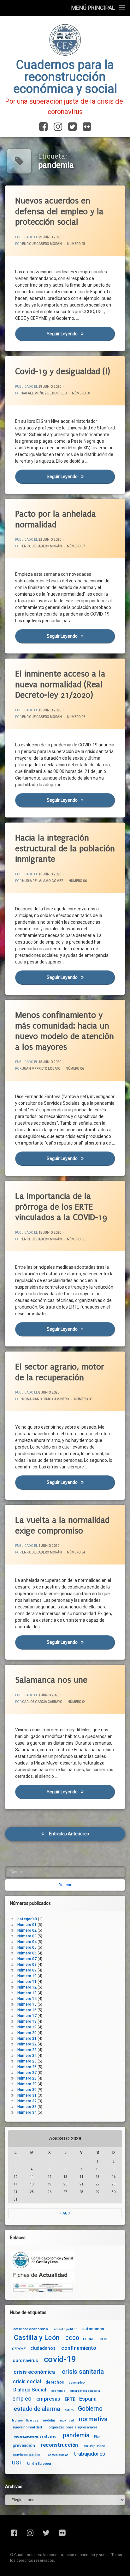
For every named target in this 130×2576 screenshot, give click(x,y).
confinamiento (79, 2348)
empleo (22, 2399)
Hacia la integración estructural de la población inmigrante (65, 848)
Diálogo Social (30, 2390)
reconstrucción (60, 2445)
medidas (49, 2420)
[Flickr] (86, 127)
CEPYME (19, 2349)
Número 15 (27, 2004)
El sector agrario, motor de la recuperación (60, 1372)
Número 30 (27, 2090)
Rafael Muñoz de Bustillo (44, 393)
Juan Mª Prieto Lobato (41, 1069)
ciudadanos (43, 2348)
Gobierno (90, 2409)
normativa (93, 2419)
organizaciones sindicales (35, 2436)
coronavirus (25, 2361)
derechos (55, 2382)
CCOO (72, 2338)
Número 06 (76, 717)
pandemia (76, 2436)
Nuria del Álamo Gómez (43, 881)
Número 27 (27, 2073)
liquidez (32, 2421)
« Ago (65, 2213)
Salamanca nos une (51, 1680)
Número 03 (27, 1936)
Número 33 (27, 2107)
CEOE (104, 2339)
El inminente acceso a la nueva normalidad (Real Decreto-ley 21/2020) (60, 684)
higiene (17, 2421)
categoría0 (27, 1919)
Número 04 (76, 1552)
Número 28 (27, 2078)
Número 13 (27, 1993)
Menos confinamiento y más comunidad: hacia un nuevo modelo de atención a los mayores (65, 1031)
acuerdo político (65, 2329)
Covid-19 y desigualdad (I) (63, 371)
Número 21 (27, 2038)
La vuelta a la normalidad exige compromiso (62, 1525)
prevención (24, 2445)
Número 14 (27, 1999)
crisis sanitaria (83, 2372)
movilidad (67, 2421)
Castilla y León (37, 2338)
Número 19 (27, 2027)
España (88, 2399)
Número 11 (27, 1982)
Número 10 (27, 1976)
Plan (97, 2437)
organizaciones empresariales (73, 2427)
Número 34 (27, 2112)
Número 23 (27, 2050)
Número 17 (27, 2016)
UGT (17, 2463)
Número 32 (27, 2101)
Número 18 (27, 2021)
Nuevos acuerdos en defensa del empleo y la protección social (59, 211)
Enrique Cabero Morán (42, 244)
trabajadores (89, 2454)
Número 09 (27, 1970)
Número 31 (27, 2095)
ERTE (70, 2399)
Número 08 (76, 244)
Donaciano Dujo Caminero (46, 1399)
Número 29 (27, 2084)
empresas (48, 2399)
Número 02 (27, 1930)
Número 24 (27, 2056)
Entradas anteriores (69, 1834)
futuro (69, 2410)
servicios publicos (28, 2455)
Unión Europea (39, 2464)
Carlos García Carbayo (42, 1702)
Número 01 (27, 1925)
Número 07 (76, 546)
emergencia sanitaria (85, 2391)
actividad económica (30, 2329)
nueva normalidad (27, 2427)
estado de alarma (37, 2409)
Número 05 (83, 1399)
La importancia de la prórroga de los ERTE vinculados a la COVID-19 (61, 1207)
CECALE (89, 2339)
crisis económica (34, 2372)
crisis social (27, 2382)
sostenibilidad (58, 2455)
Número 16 (27, 2010)
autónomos (93, 2329)
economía (58, 2391)
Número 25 (27, 2061)
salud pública (95, 2446)
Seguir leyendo (81, 334)
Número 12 (27, 1987)
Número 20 (27, 2033)
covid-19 (60, 2359)
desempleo (77, 2382)
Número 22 (27, 2044)
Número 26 (27, 2067)
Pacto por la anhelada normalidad (56, 519)
